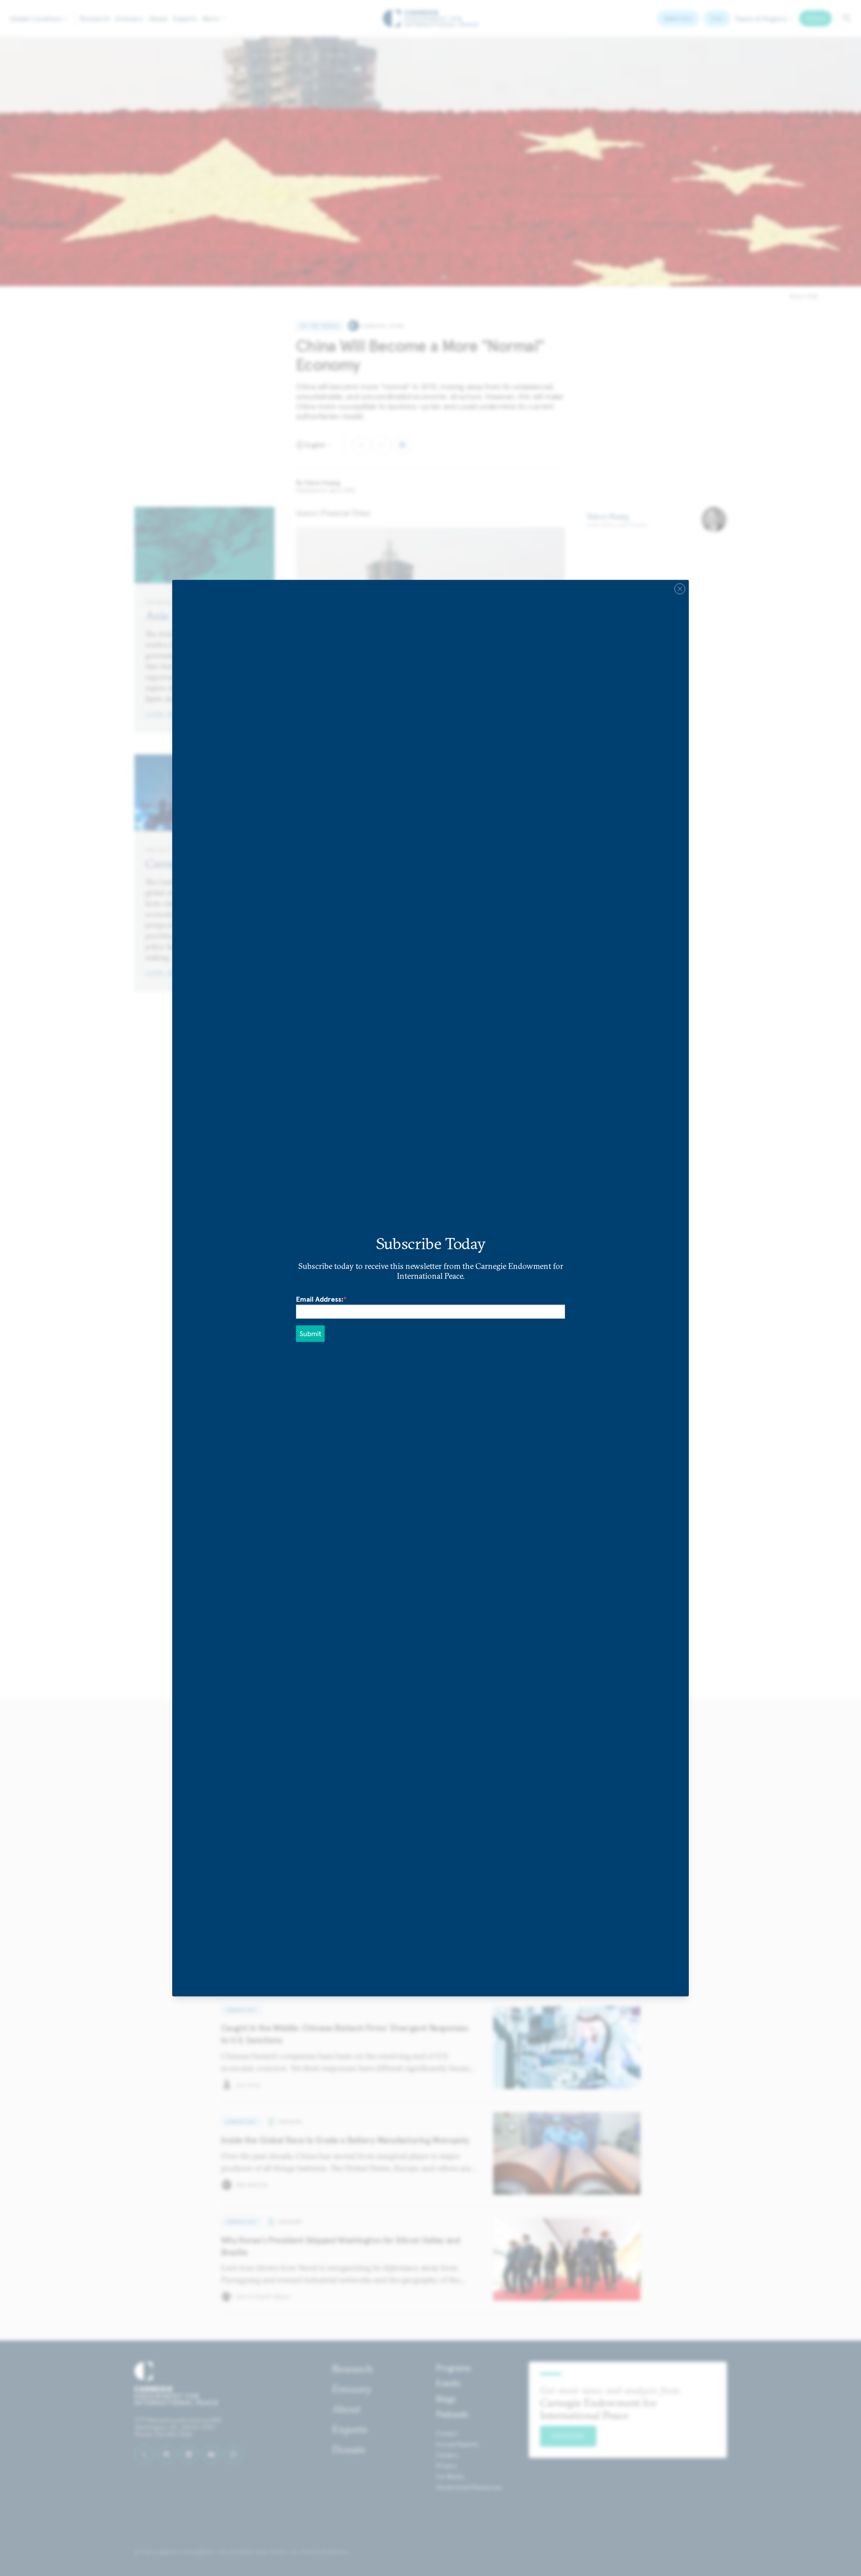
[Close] (680, 588)
